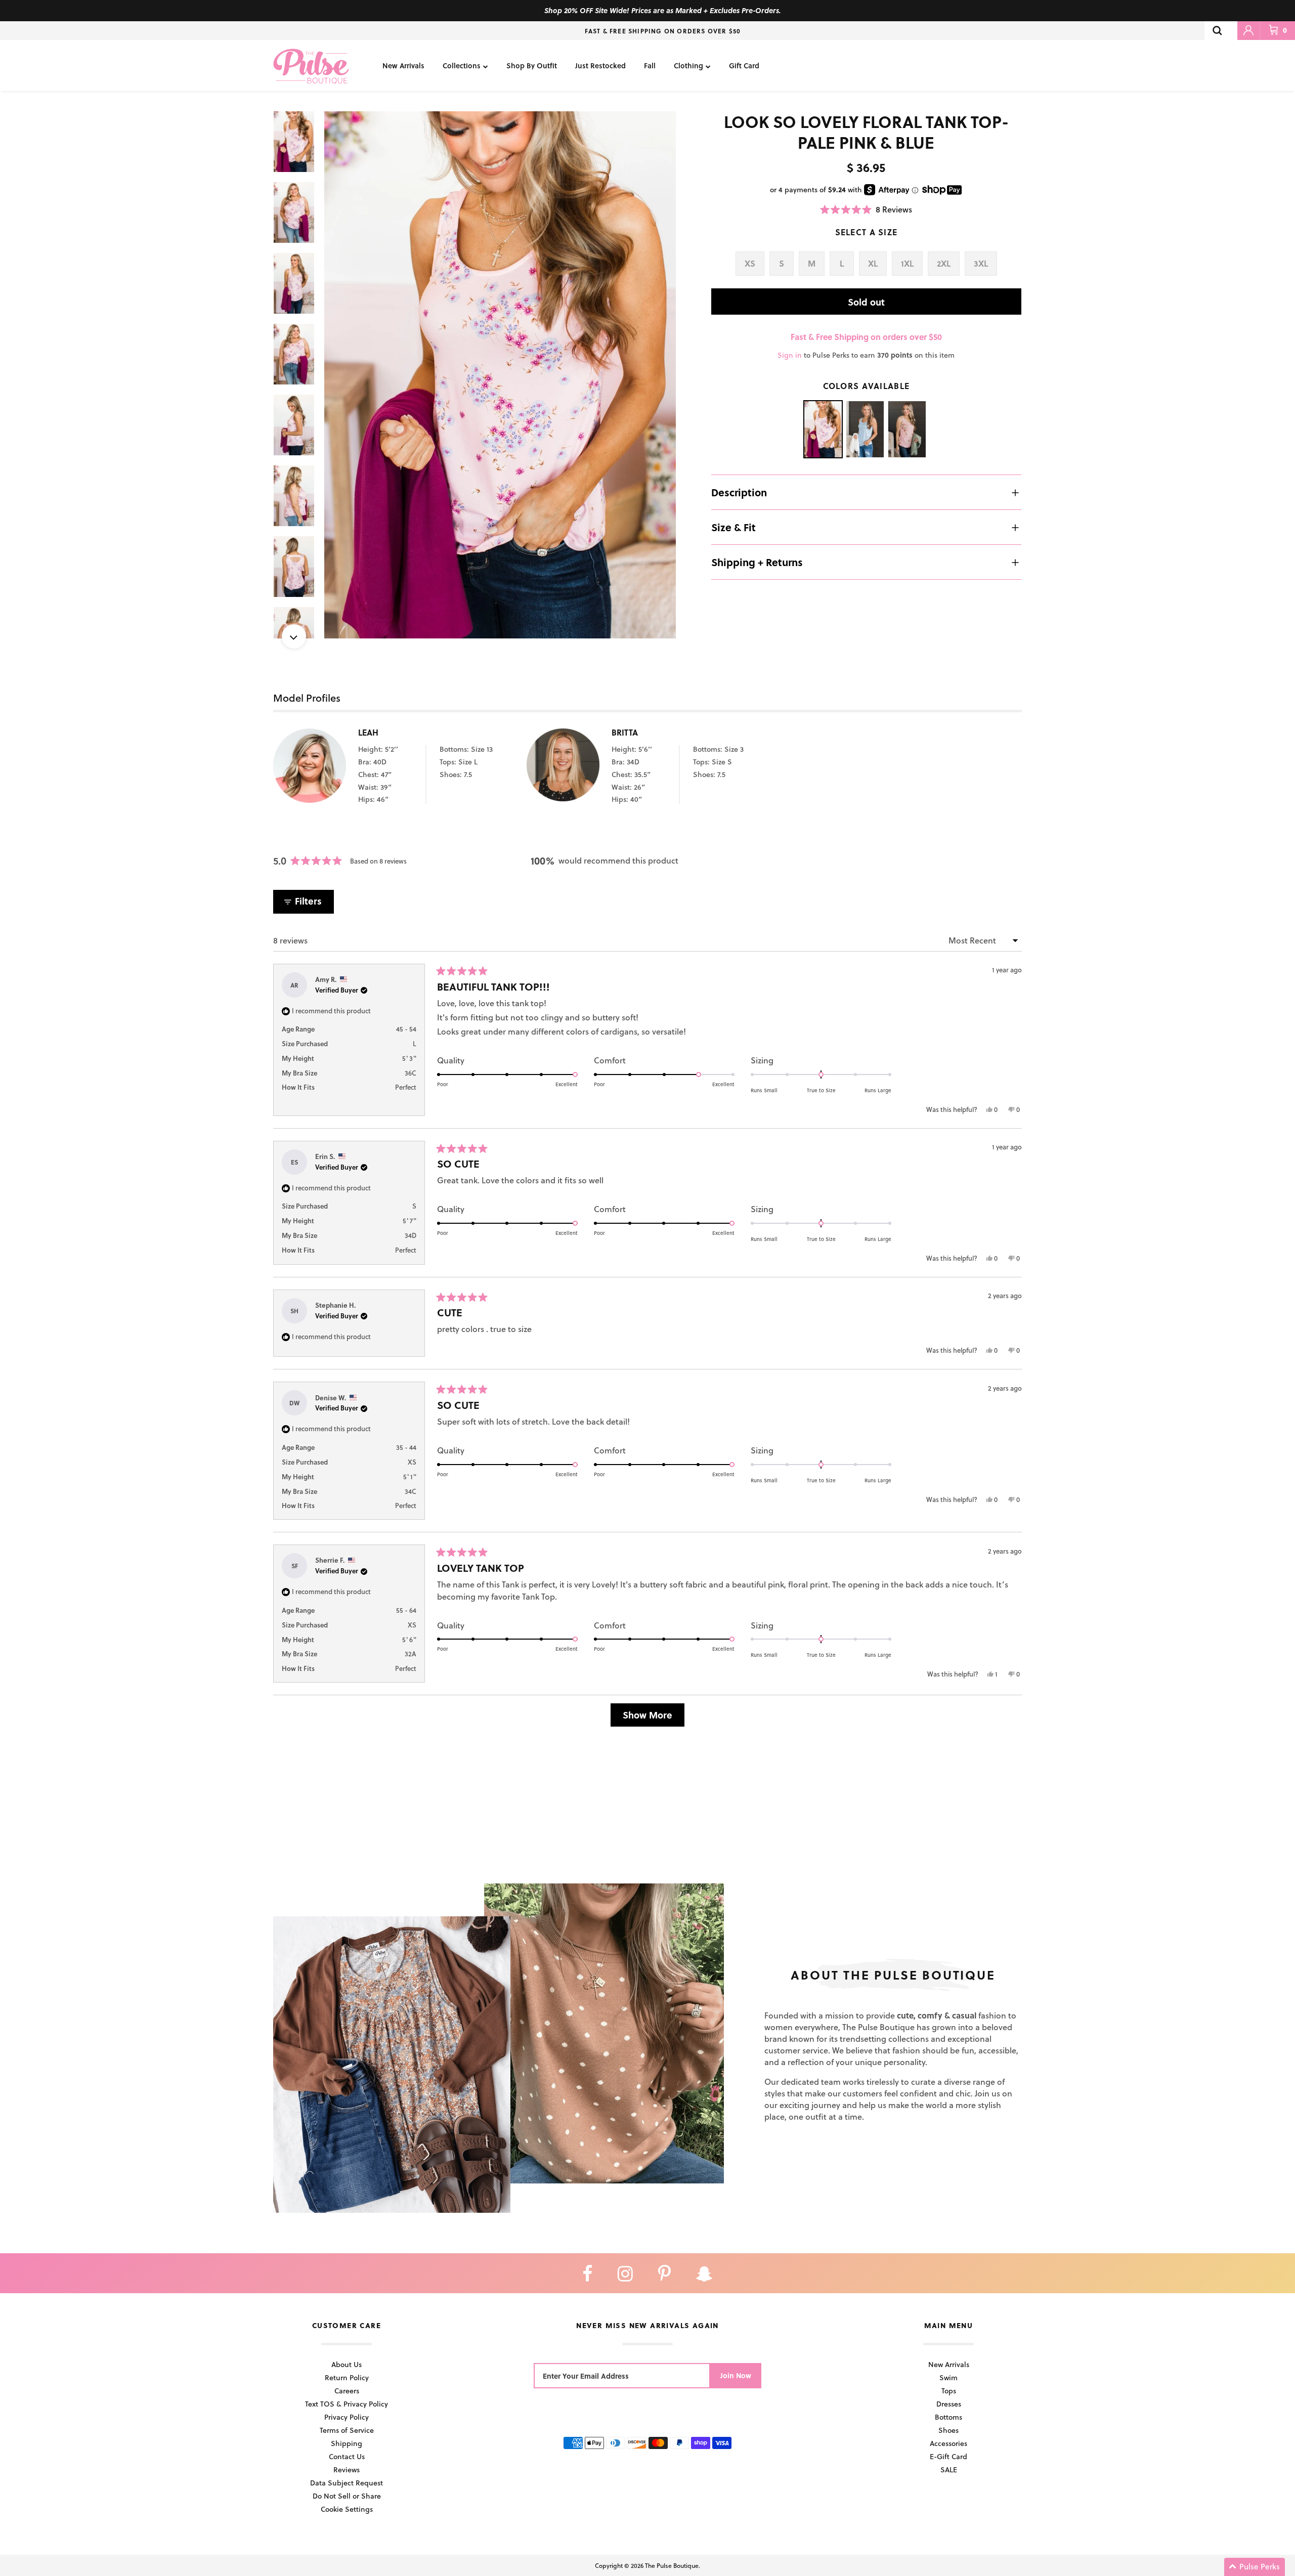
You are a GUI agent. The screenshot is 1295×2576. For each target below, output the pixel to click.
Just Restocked (600, 66)
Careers (347, 2391)
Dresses (949, 2404)
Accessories (948, 2443)
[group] (500, 375)
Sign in (790, 355)
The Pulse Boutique (672, 2565)
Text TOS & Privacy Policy (347, 2404)
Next (294, 636)
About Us (347, 2364)
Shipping (347, 2443)
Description (739, 492)
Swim (948, 2377)
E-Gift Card (948, 2456)
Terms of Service (347, 2430)
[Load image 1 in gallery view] (500, 375)
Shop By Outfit (532, 66)
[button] (866, 209)
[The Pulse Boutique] (311, 66)
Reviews (347, 2470)
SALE (949, 2470)
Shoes (948, 2430)
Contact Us (347, 2456)
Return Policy (347, 2377)
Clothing (688, 66)
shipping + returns (757, 562)
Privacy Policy (347, 2417)
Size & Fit (733, 527)
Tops (949, 2391)
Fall (650, 66)
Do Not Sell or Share (347, 2496)
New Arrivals (403, 66)
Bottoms (948, 2417)
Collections (462, 66)
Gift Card (744, 66)
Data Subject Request (347, 2483)
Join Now (736, 2375)
